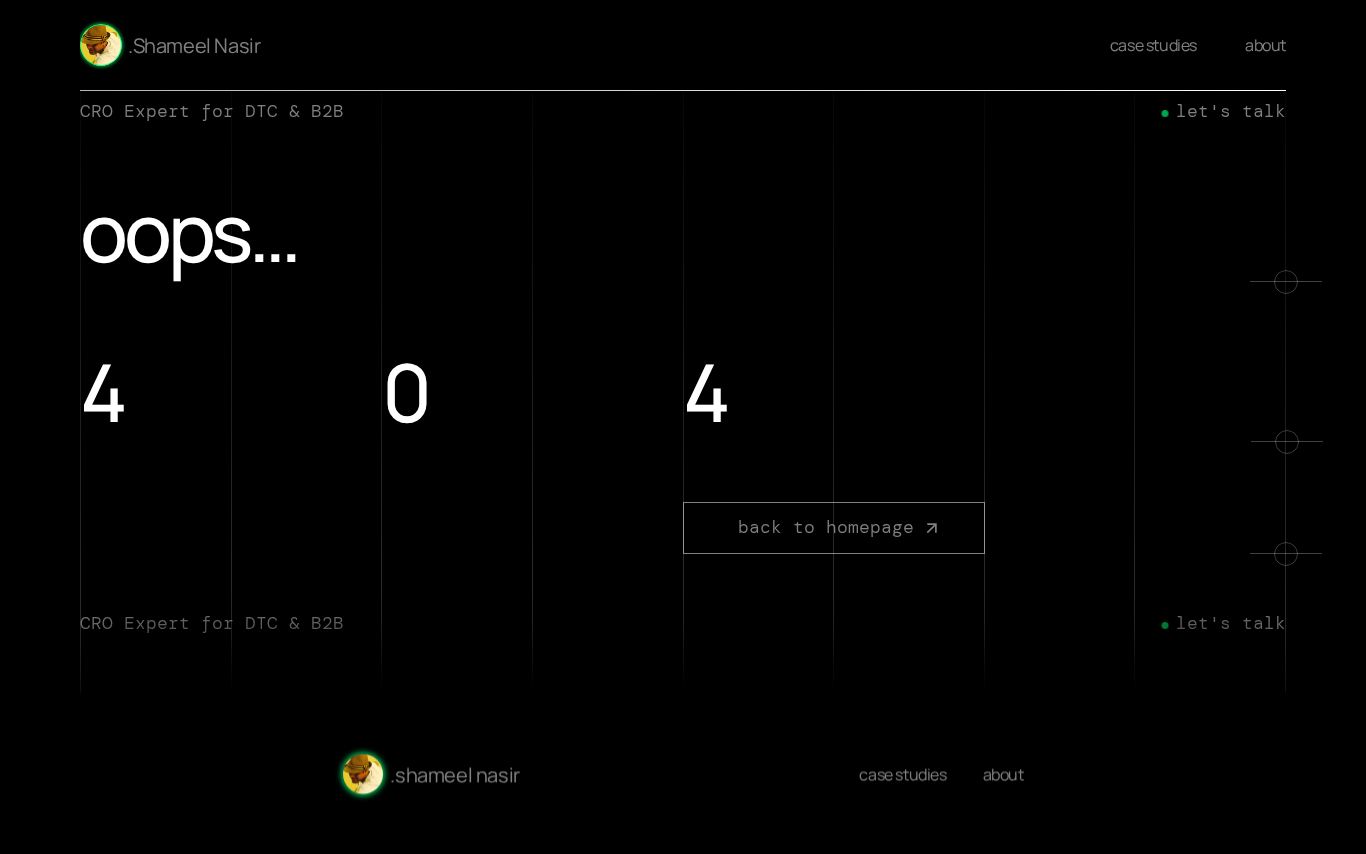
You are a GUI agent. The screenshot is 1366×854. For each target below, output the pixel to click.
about (1265, 45)
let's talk (1231, 111)
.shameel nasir (454, 774)
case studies (1153, 45)
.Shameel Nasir (194, 45)
